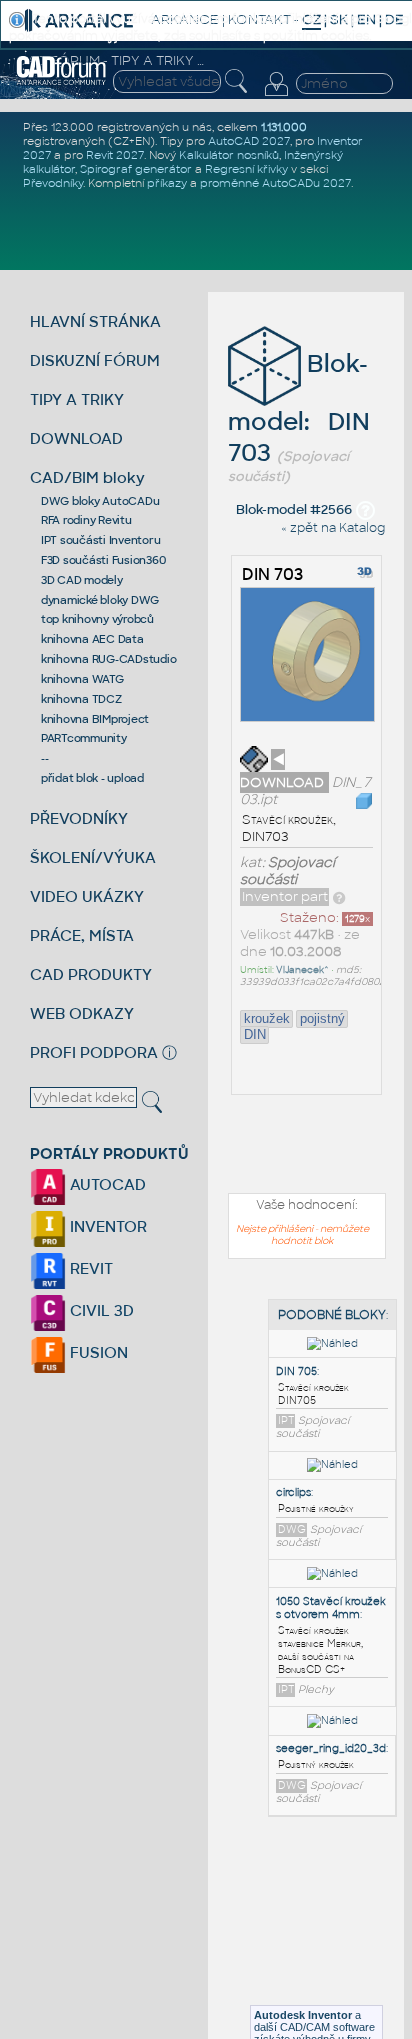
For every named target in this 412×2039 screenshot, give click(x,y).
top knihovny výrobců (97, 619)
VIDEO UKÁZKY (87, 896)
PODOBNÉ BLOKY (332, 1315)
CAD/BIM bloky (87, 477)
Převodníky (53, 183)
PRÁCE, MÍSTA (82, 935)
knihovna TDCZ (81, 699)
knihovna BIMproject (95, 719)
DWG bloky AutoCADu (100, 501)
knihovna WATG (82, 679)
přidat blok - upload (92, 778)
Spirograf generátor (136, 169)
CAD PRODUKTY (91, 974)
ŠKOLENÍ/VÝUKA (93, 857)
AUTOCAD (106, 1184)
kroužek (267, 1018)
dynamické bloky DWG (100, 600)
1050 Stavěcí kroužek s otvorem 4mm (331, 1608)
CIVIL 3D (100, 1310)
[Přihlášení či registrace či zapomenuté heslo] (276, 96)
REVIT (89, 1268)
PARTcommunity (84, 738)
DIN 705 (296, 1371)
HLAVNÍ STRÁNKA (95, 321)
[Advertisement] (312, 1934)
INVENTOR (106, 1226)
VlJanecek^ (302, 970)
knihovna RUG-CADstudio (109, 659)
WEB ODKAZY (82, 1013)
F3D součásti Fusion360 (103, 560)
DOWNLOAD (76, 438)
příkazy (167, 183)
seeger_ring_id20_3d (331, 1748)
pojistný (322, 1018)
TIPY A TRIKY (77, 399)
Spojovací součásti (287, 871)
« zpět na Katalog (333, 528)
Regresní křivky (246, 169)
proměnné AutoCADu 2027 (275, 183)
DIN (255, 1034)
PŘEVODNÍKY (79, 818)
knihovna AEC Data (92, 639)
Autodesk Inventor (303, 2015)
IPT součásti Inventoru (101, 540)
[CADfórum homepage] (61, 82)
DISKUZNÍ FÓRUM (95, 360)
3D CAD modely (82, 580)
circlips (293, 1492)
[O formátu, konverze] (339, 896)
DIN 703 (272, 574)
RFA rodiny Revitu (86, 520)
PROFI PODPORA (94, 1052)
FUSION (97, 1352)
